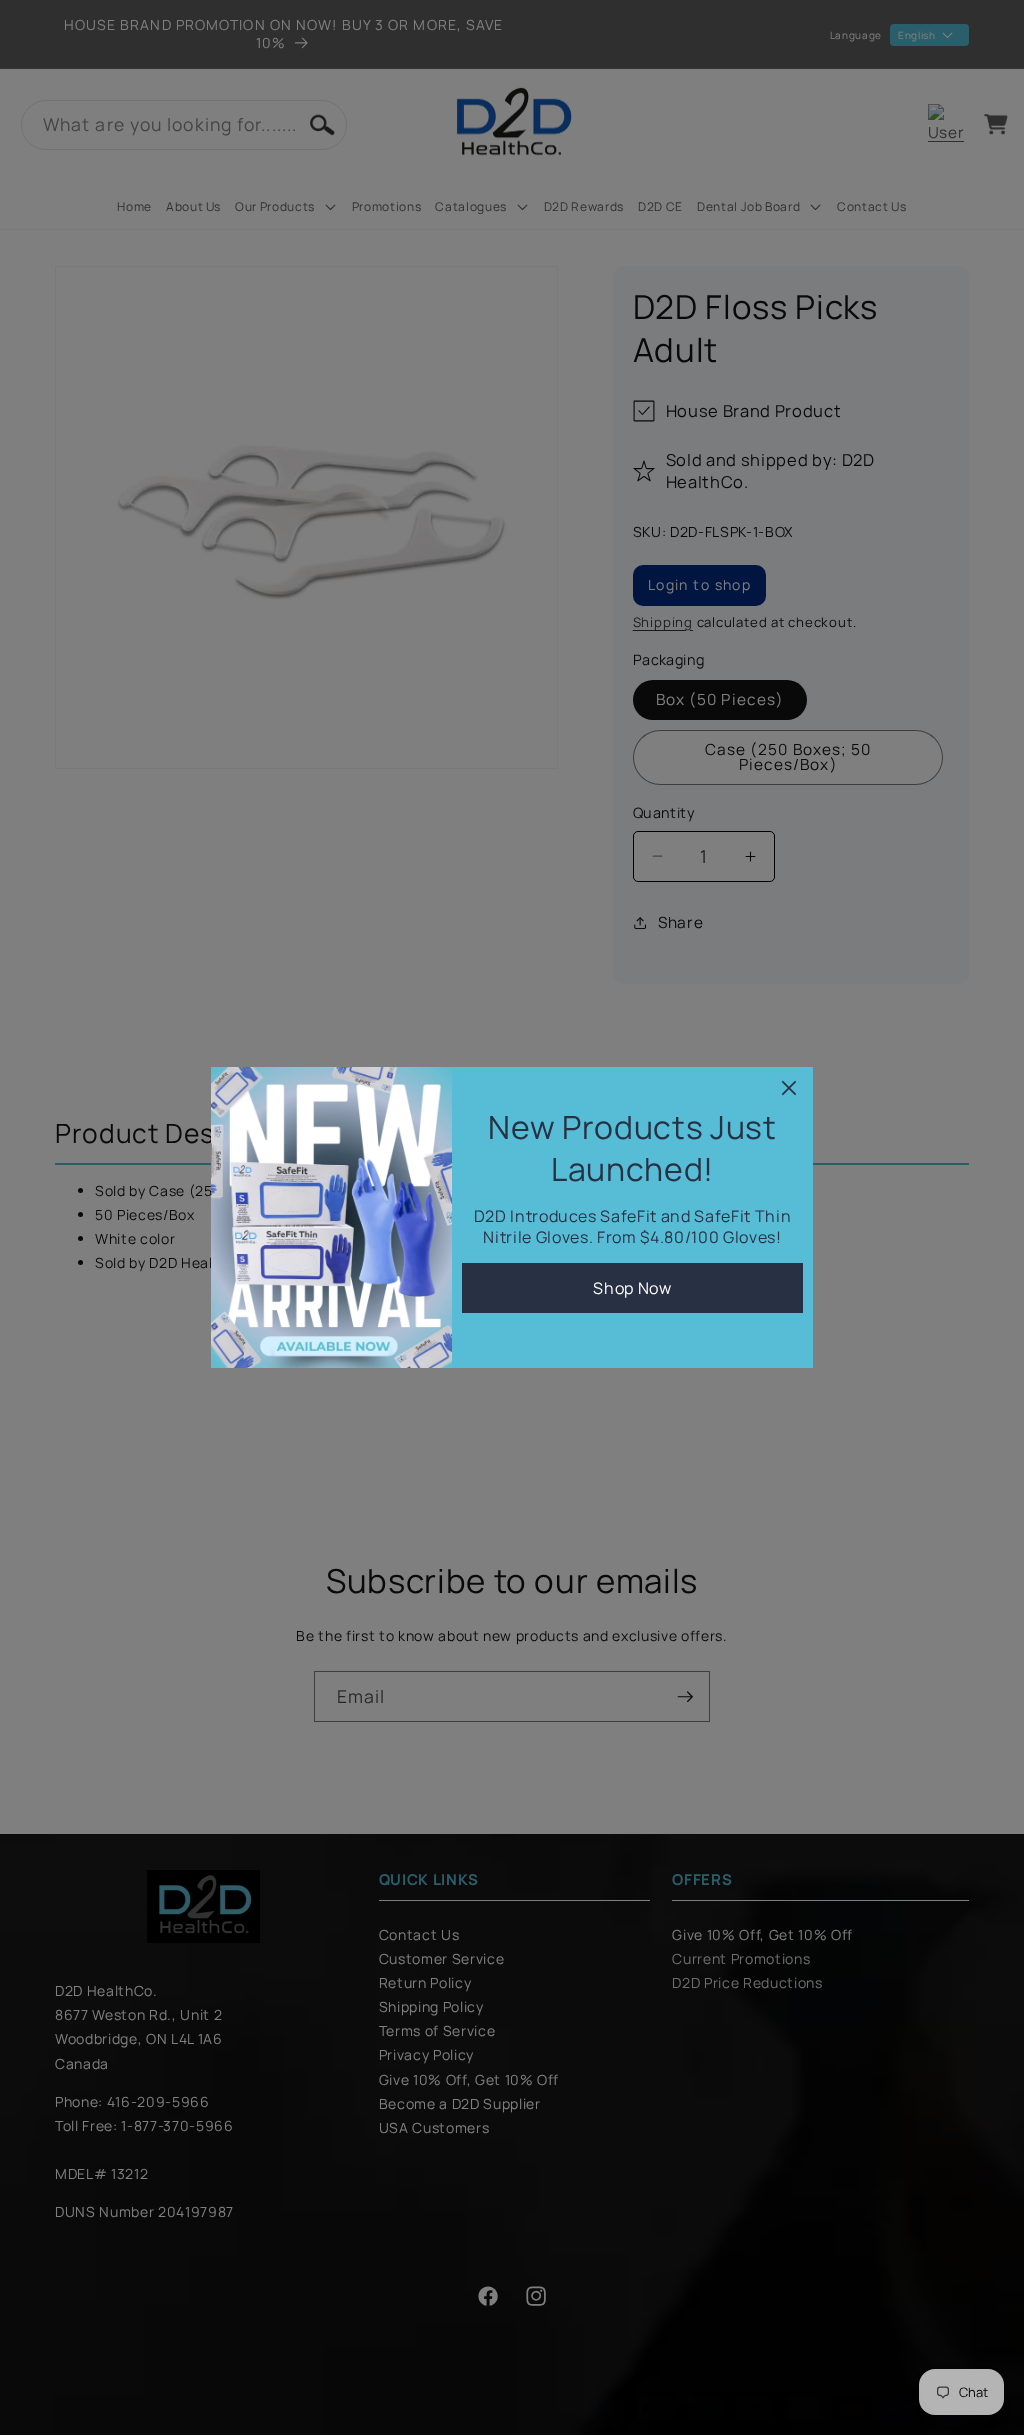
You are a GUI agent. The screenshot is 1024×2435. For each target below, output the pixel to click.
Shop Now (632, 1288)
